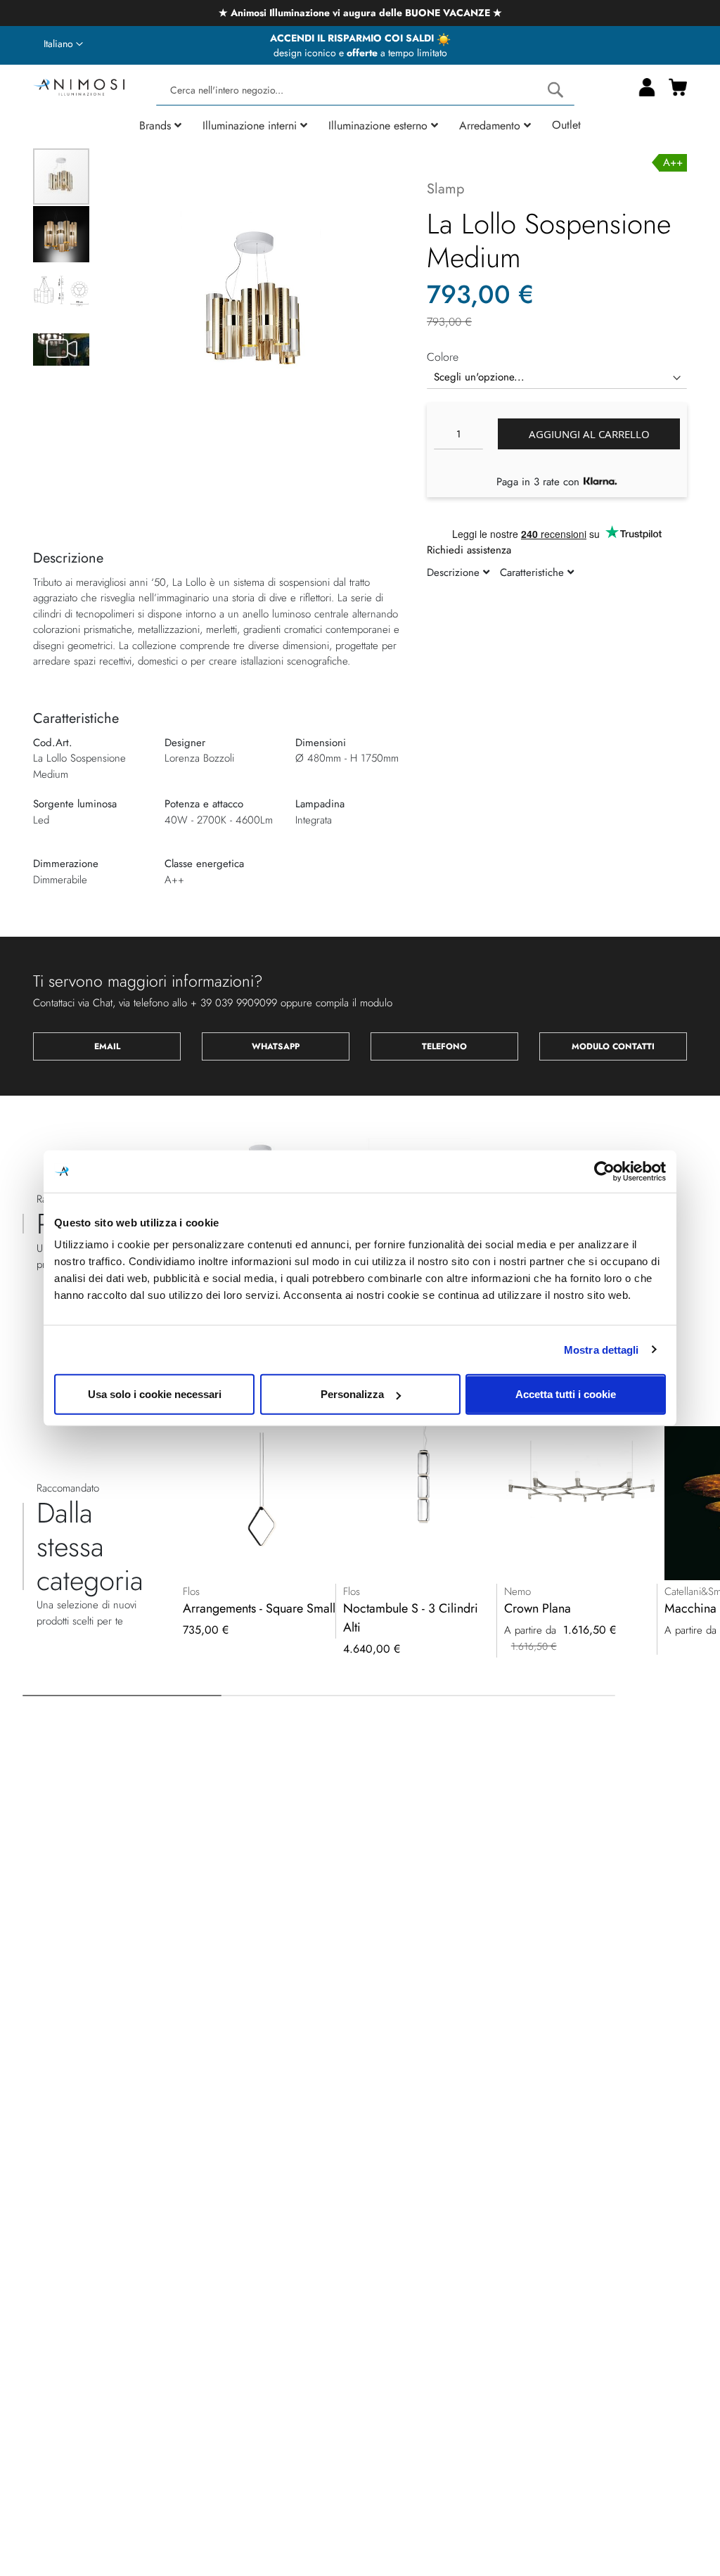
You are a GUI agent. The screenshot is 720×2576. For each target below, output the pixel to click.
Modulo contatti (613, 1046)
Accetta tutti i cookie (566, 1394)
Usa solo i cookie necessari (155, 1394)
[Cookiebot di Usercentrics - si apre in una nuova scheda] (604, 1171)
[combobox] (365, 90)
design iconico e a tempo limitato (360, 53)
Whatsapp (276, 1046)
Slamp (445, 189)
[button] (63, 44)
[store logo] (79, 85)
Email (107, 1046)
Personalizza (352, 1394)
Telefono (444, 1046)
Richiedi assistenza (469, 550)
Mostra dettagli (602, 1349)
